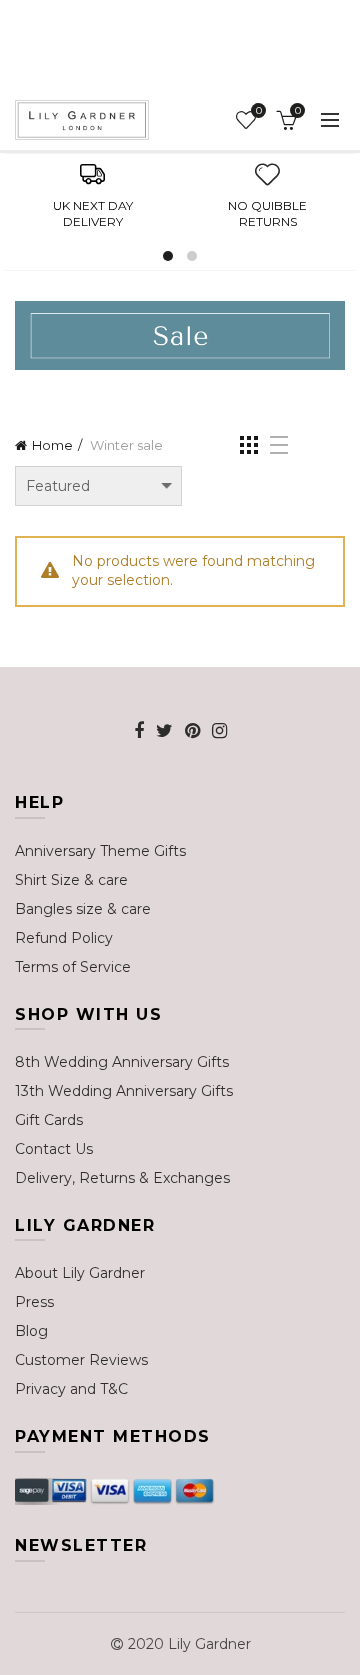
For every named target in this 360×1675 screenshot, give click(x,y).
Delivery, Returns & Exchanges (122, 1178)
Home (52, 445)
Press (34, 1302)
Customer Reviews (81, 1360)
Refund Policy (64, 938)
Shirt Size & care (71, 880)
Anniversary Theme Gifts (100, 851)
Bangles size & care (83, 909)
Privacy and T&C (71, 1389)
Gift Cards (49, 1120)
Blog (31, 1331)
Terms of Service (73, 967)
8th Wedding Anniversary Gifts (122, 1062)
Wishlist (258, 111)
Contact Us (54, 1149)
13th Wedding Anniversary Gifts (124, 1091)
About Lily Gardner (80, 1273)
